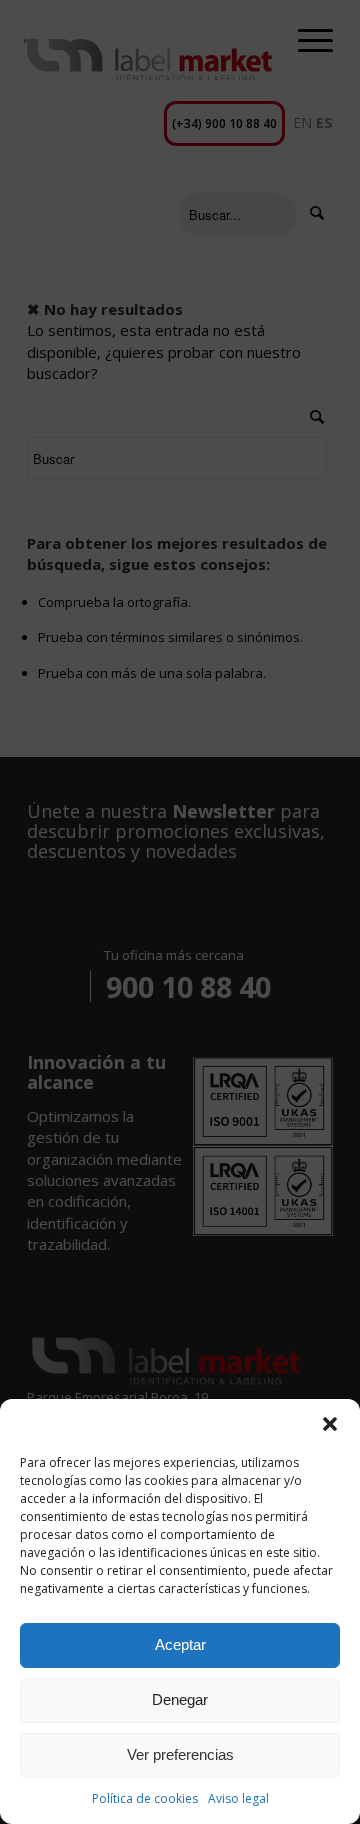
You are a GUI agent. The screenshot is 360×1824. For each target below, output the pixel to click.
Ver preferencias (180, 1754)
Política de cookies (145, 1798)
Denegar (180, 1699)
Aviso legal (238, 1798)
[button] (330, 1424)
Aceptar (180, 1644)
